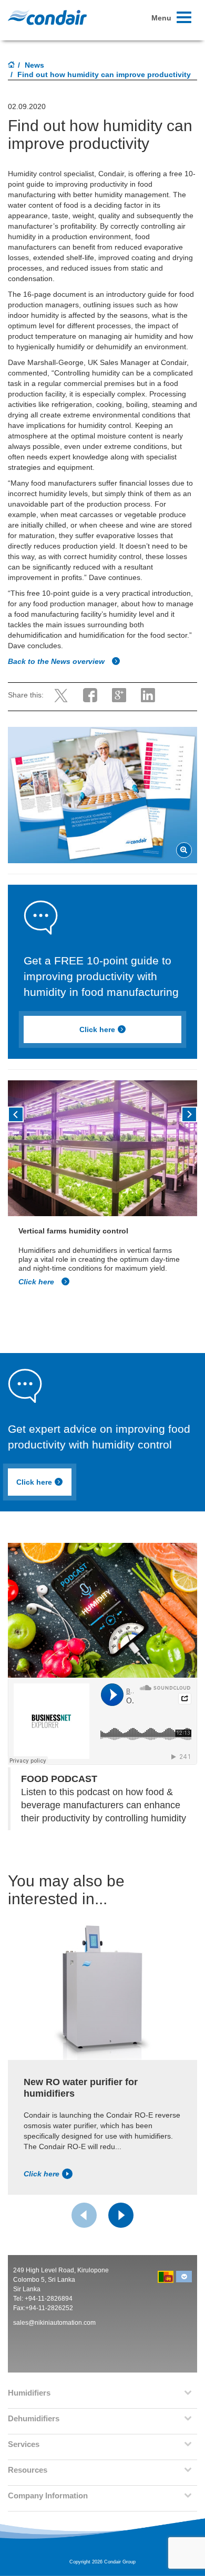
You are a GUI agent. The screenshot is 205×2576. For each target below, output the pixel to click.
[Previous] (16, 1114)
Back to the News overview (57, 661)
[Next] (189, 1114)
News (34, 65)
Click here (97, 1029)
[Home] (12, 66)
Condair (47, 17)
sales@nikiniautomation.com (54, 2323)
